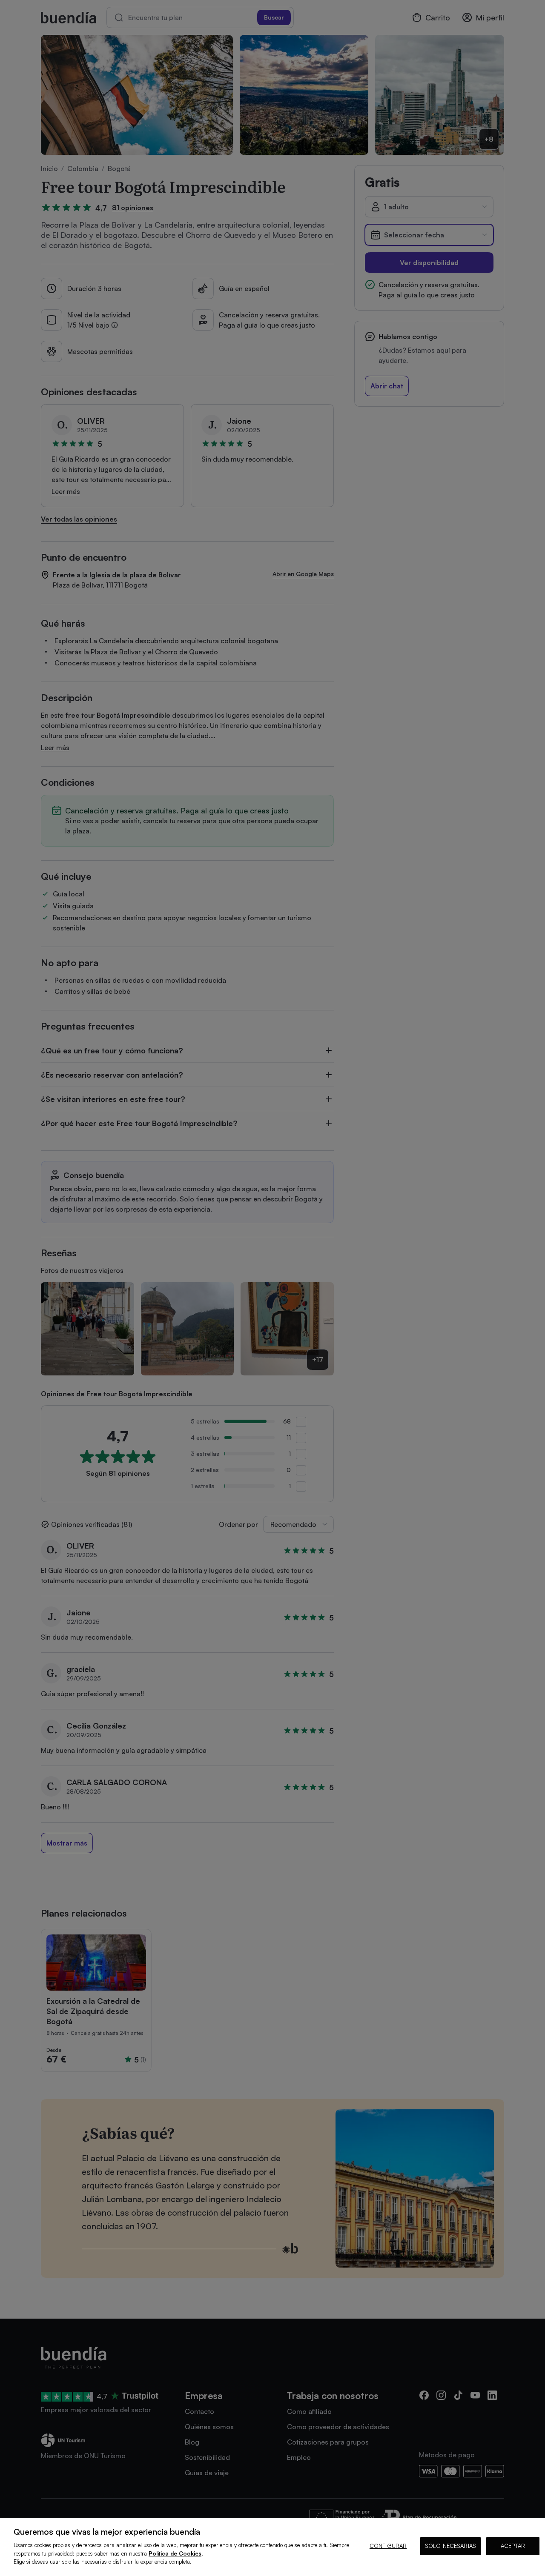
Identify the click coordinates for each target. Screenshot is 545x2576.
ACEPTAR (513, 2546)
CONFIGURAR (388, 2546)
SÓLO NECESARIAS (450, 2546)
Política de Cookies (175, 2553)
